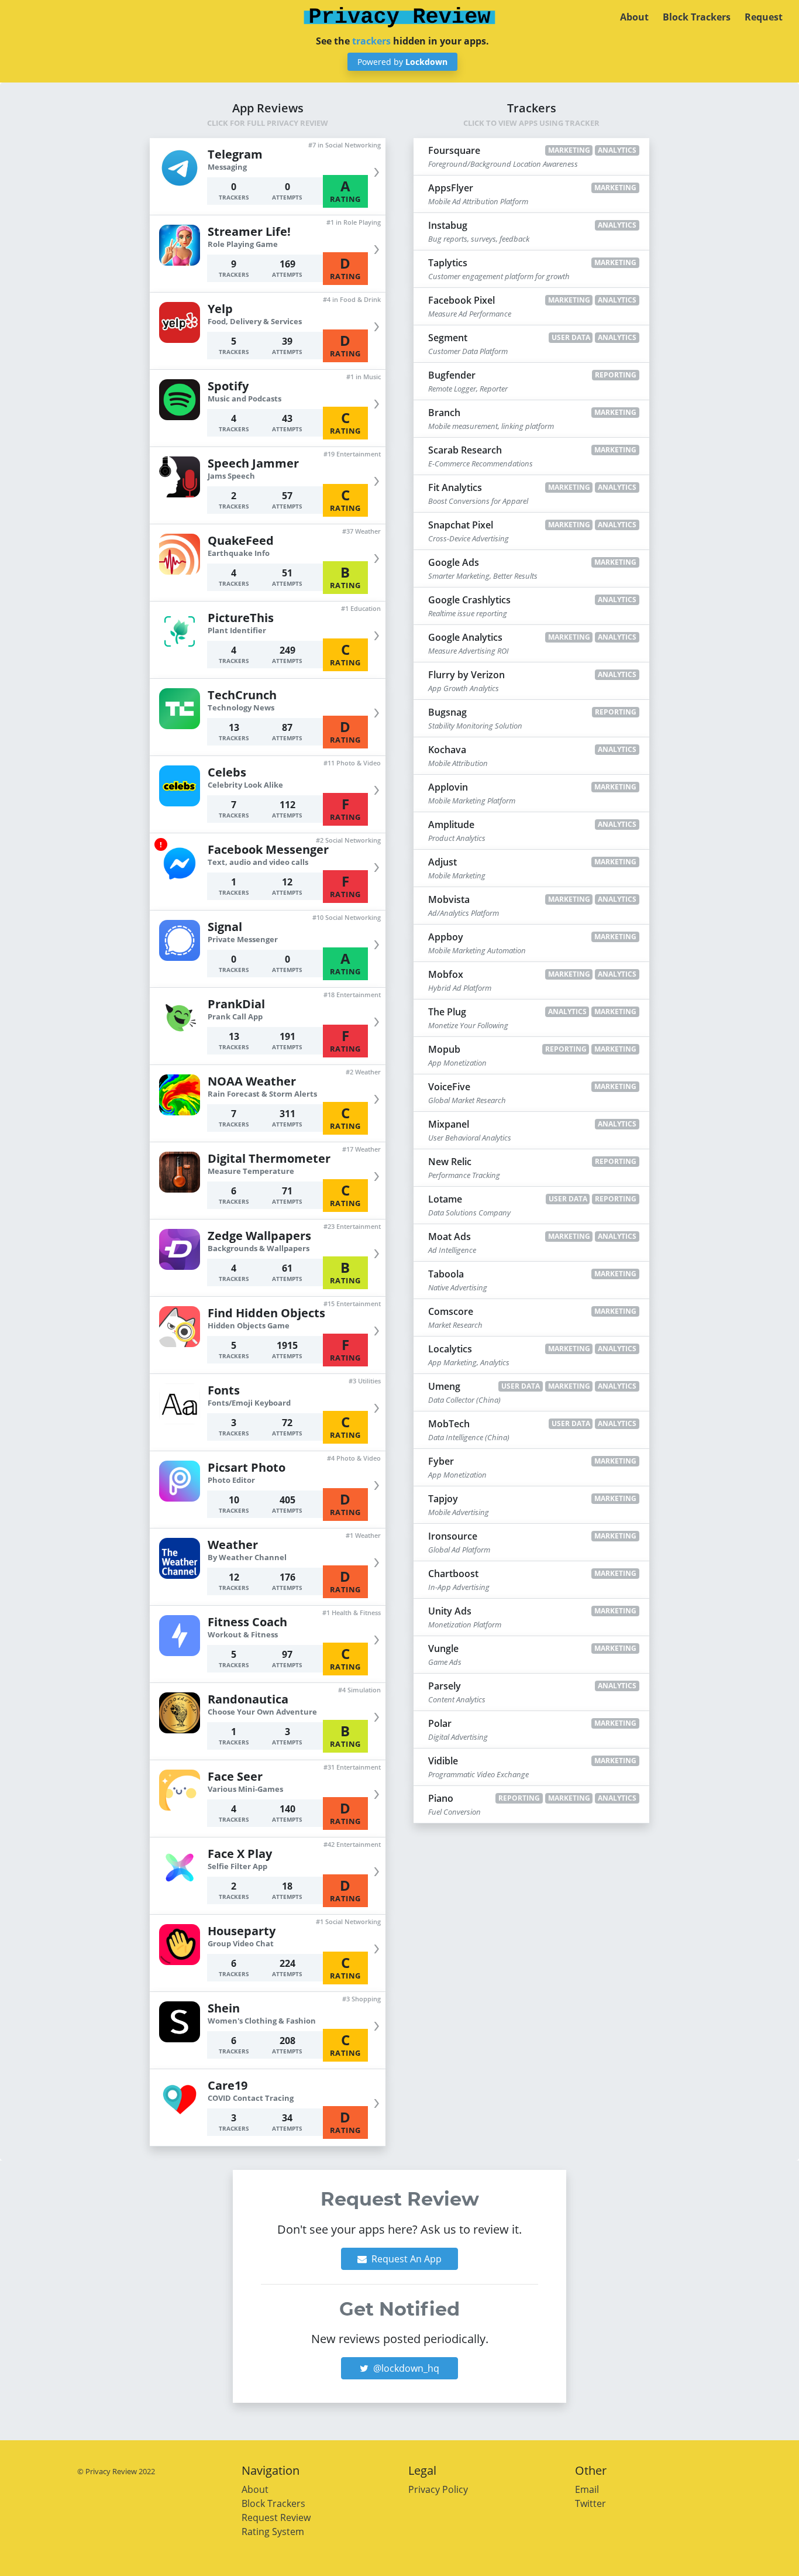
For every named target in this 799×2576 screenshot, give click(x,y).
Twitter (590, 2503)
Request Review (276, 2517)
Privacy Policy (438, 2489)
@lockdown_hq (405, 2368)
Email (587, 2489)
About (634, 17)
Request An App (405, 2259)
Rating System (273, 2532)
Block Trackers (697, 17)
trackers (371, 41)
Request (764, 17)
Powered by (402, 62)
